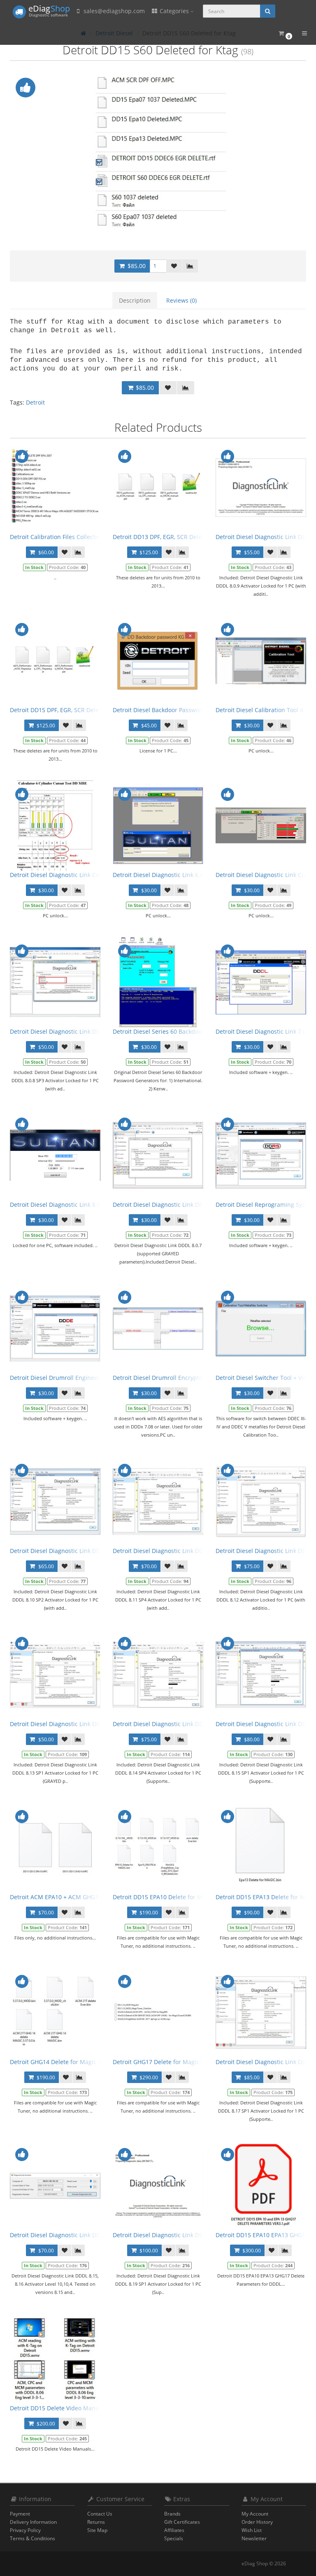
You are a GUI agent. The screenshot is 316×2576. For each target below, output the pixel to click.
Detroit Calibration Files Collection (57, 537)
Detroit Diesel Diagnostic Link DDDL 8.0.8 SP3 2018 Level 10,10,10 (99, 1031)
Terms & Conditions (33, 2538)
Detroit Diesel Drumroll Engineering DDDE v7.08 (76, 1378)
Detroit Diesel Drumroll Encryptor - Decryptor (175, 1378)
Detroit (35, 402)
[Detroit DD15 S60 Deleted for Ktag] (158, 152)
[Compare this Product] (190, 266)
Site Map (97, 2530)
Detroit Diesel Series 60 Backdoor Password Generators (189, 1031)
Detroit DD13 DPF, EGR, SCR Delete (160, 537)
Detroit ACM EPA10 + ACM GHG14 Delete (65, 1897)
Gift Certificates (182, 2522)
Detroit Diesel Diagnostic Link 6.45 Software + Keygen (186, 875)
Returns (96, 2522)
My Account (255, 2514)
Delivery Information (33, 2522)
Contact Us (100, 2514)
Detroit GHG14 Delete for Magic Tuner (62, 2062)
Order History (257, 2522)
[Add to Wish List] (174, 266)
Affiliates (174, 2530)
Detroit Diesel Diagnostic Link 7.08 (263, 1031)
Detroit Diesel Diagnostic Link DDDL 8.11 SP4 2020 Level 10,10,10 (201, 1551)
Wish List (252, 2530)
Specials (174, 2538)
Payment (20, 2514)
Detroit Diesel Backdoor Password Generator (174, 710)
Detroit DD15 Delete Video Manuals (58, 2408)
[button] (285, 34)
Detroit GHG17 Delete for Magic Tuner (165, 2062)
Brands (172, 2514)
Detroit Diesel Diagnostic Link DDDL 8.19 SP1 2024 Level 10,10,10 (201, 2235)
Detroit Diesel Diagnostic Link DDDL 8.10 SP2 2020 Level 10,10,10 (98, 1551)
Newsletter (254, 2538)
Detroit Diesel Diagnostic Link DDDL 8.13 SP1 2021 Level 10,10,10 (98, 1724)
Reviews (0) (181, 300)
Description (135, 300)
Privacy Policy (25, 2530)
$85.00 (136, 266)
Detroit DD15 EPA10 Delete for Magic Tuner (172, 1897)
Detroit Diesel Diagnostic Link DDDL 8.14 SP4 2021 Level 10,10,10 (201, 1724)
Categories (174, 11)
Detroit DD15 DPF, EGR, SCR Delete (57, 710)
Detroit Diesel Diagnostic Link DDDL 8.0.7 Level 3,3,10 (185, 1205)
